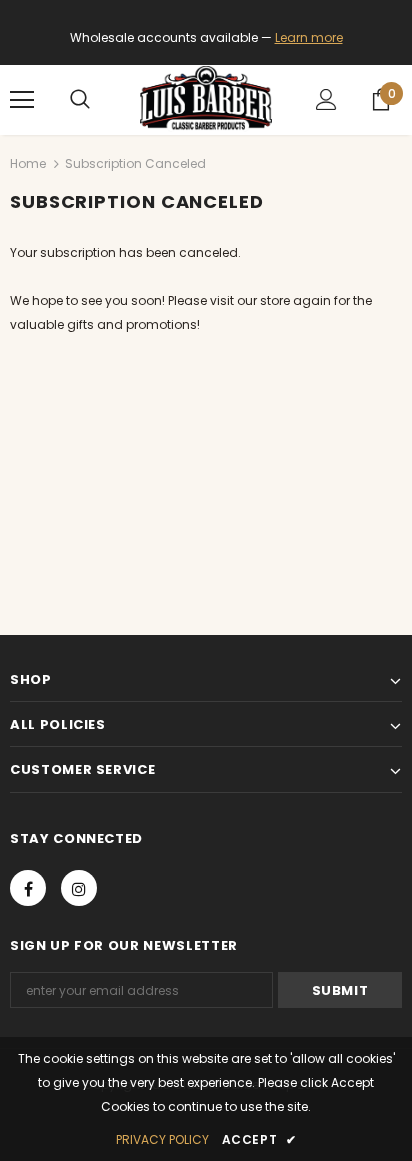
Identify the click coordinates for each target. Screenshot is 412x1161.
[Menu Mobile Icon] (22, 100)
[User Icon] (326, 99)
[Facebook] (28, 888)
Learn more (309, 37)
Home (28, 163)
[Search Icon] (80, 100)
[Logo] (206, 99)
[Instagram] (79, 888)
